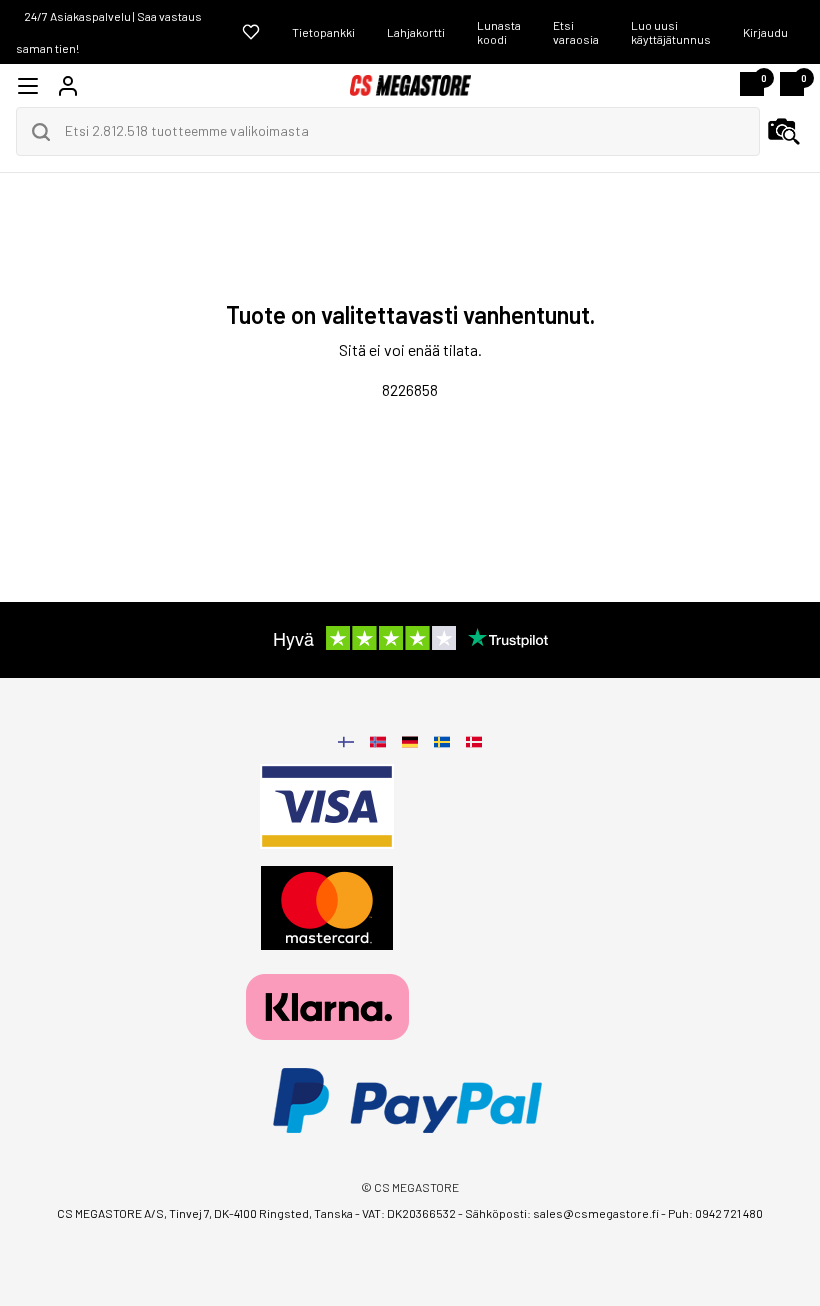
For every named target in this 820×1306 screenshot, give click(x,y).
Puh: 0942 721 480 (715, 1213)
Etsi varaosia (576, 32)
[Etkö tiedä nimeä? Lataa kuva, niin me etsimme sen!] (784, 132)
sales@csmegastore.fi (596, 1213)
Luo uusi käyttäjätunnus (671, 32)
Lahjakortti (416, 32)
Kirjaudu (765, 32)
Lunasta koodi (499, 32)
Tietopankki (323, 32)
